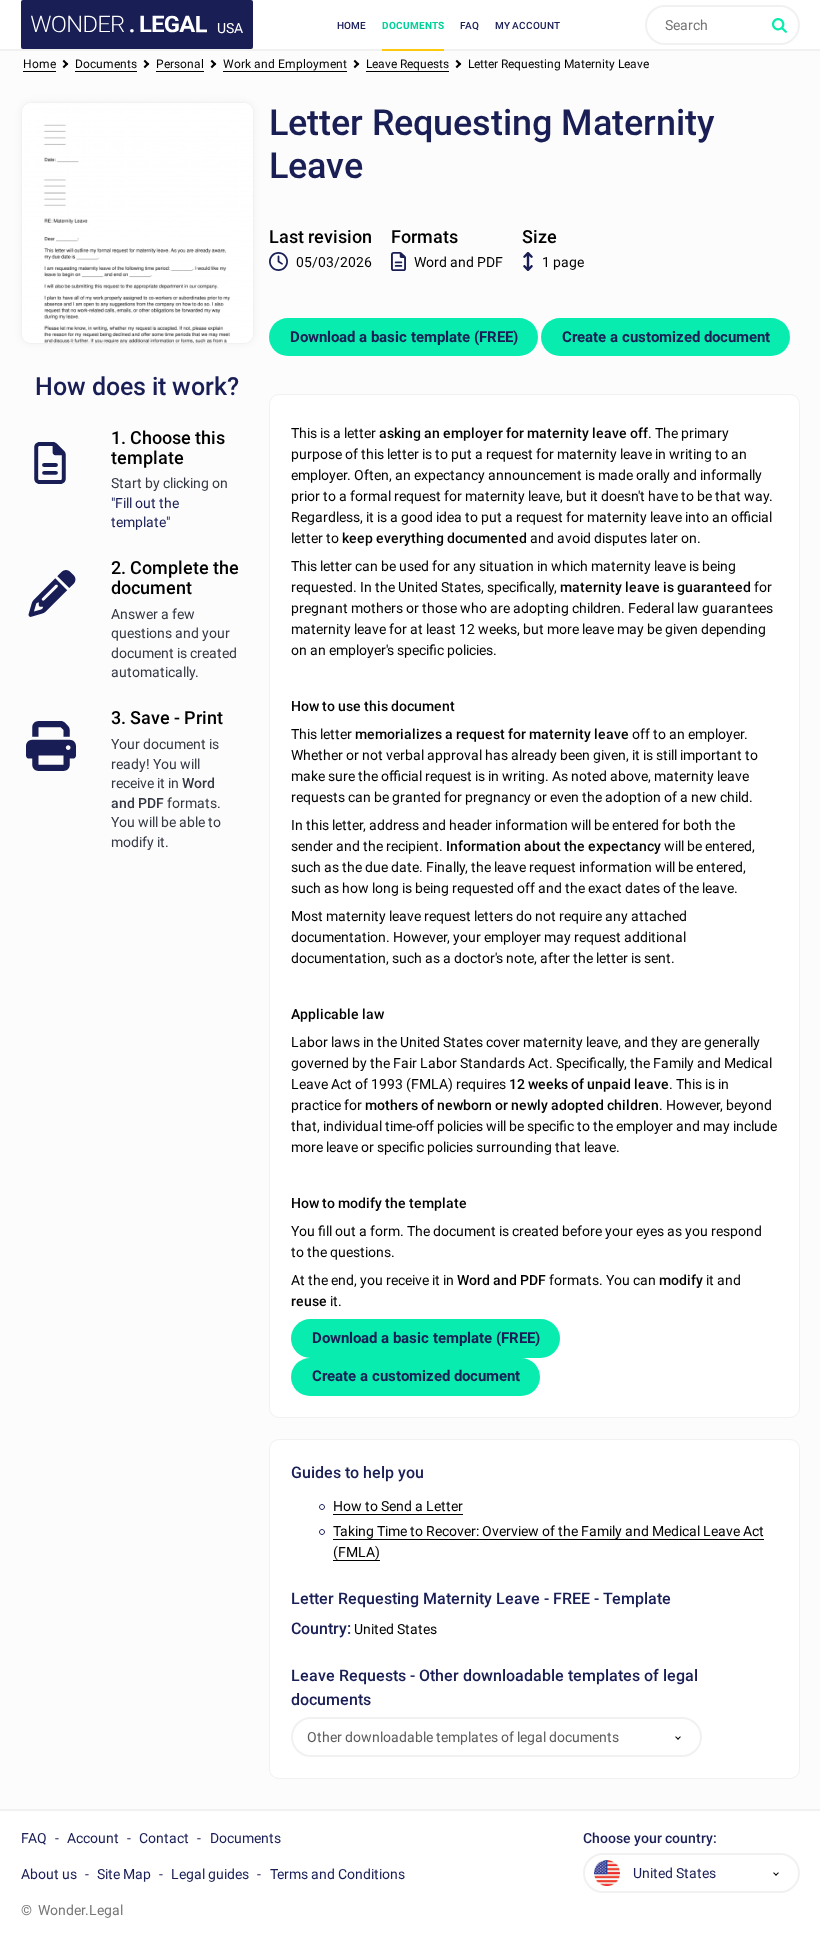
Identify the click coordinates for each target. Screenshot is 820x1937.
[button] (678, 1737)
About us (49, 1874)
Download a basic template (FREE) (404, 337)
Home (351, 25)
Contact (164, 1838)
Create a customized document (666, 337)
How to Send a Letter (398, 1506)
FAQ (469, 25)
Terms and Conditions (337, 1874)
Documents (413, 25)
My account (527, 25)
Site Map (124, 1874)
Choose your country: (650, 1838)
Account (93, 1838)
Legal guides (210, 1874)
